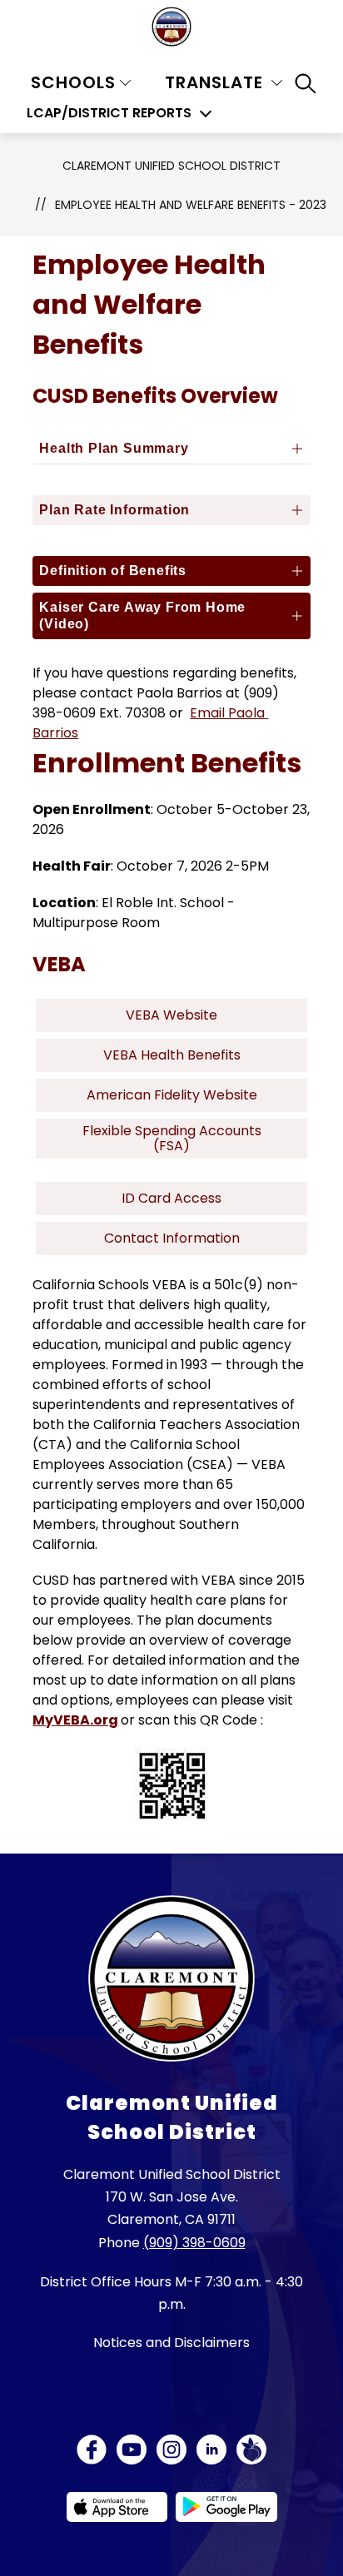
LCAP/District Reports (109, 113)
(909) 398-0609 (194, 2243)
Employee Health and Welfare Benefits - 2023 (191, 205)
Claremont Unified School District (171, 166)
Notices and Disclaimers (171, 2343)
